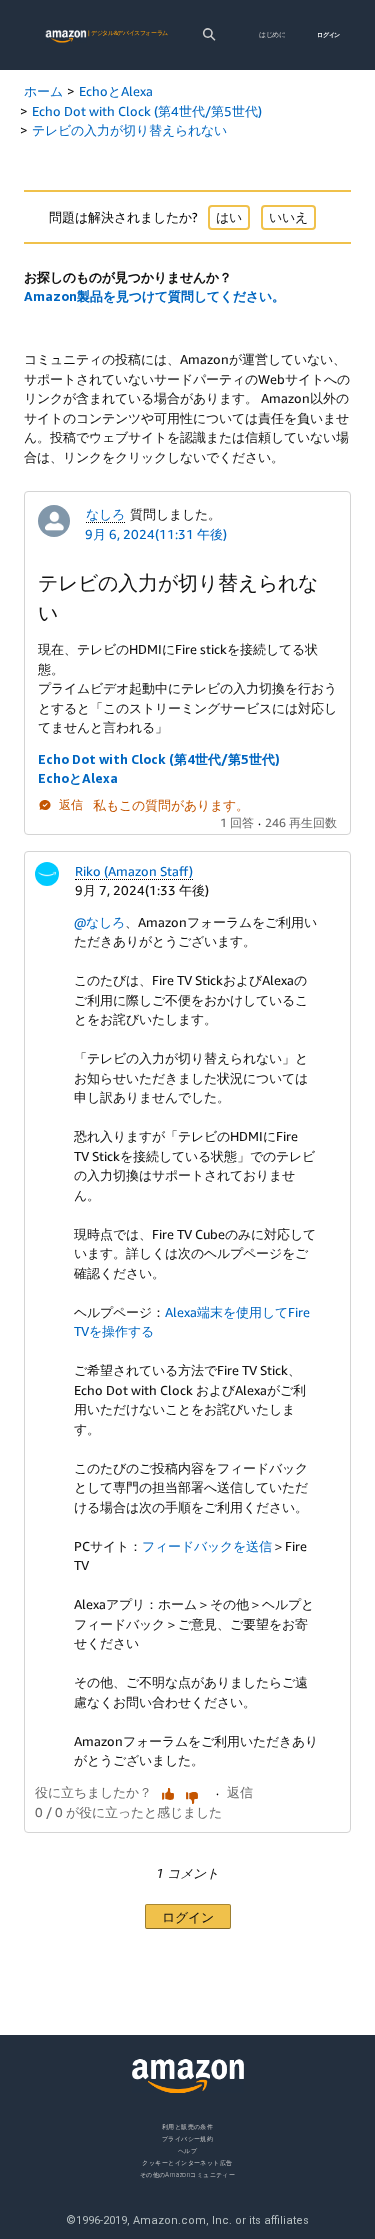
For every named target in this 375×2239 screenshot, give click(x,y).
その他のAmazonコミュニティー (188, 2174)
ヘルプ (187, 2150)
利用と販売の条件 (188, 2126)
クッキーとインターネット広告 (187, 2162)
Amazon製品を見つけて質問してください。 (154, 296)
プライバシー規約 (188, 2138)
